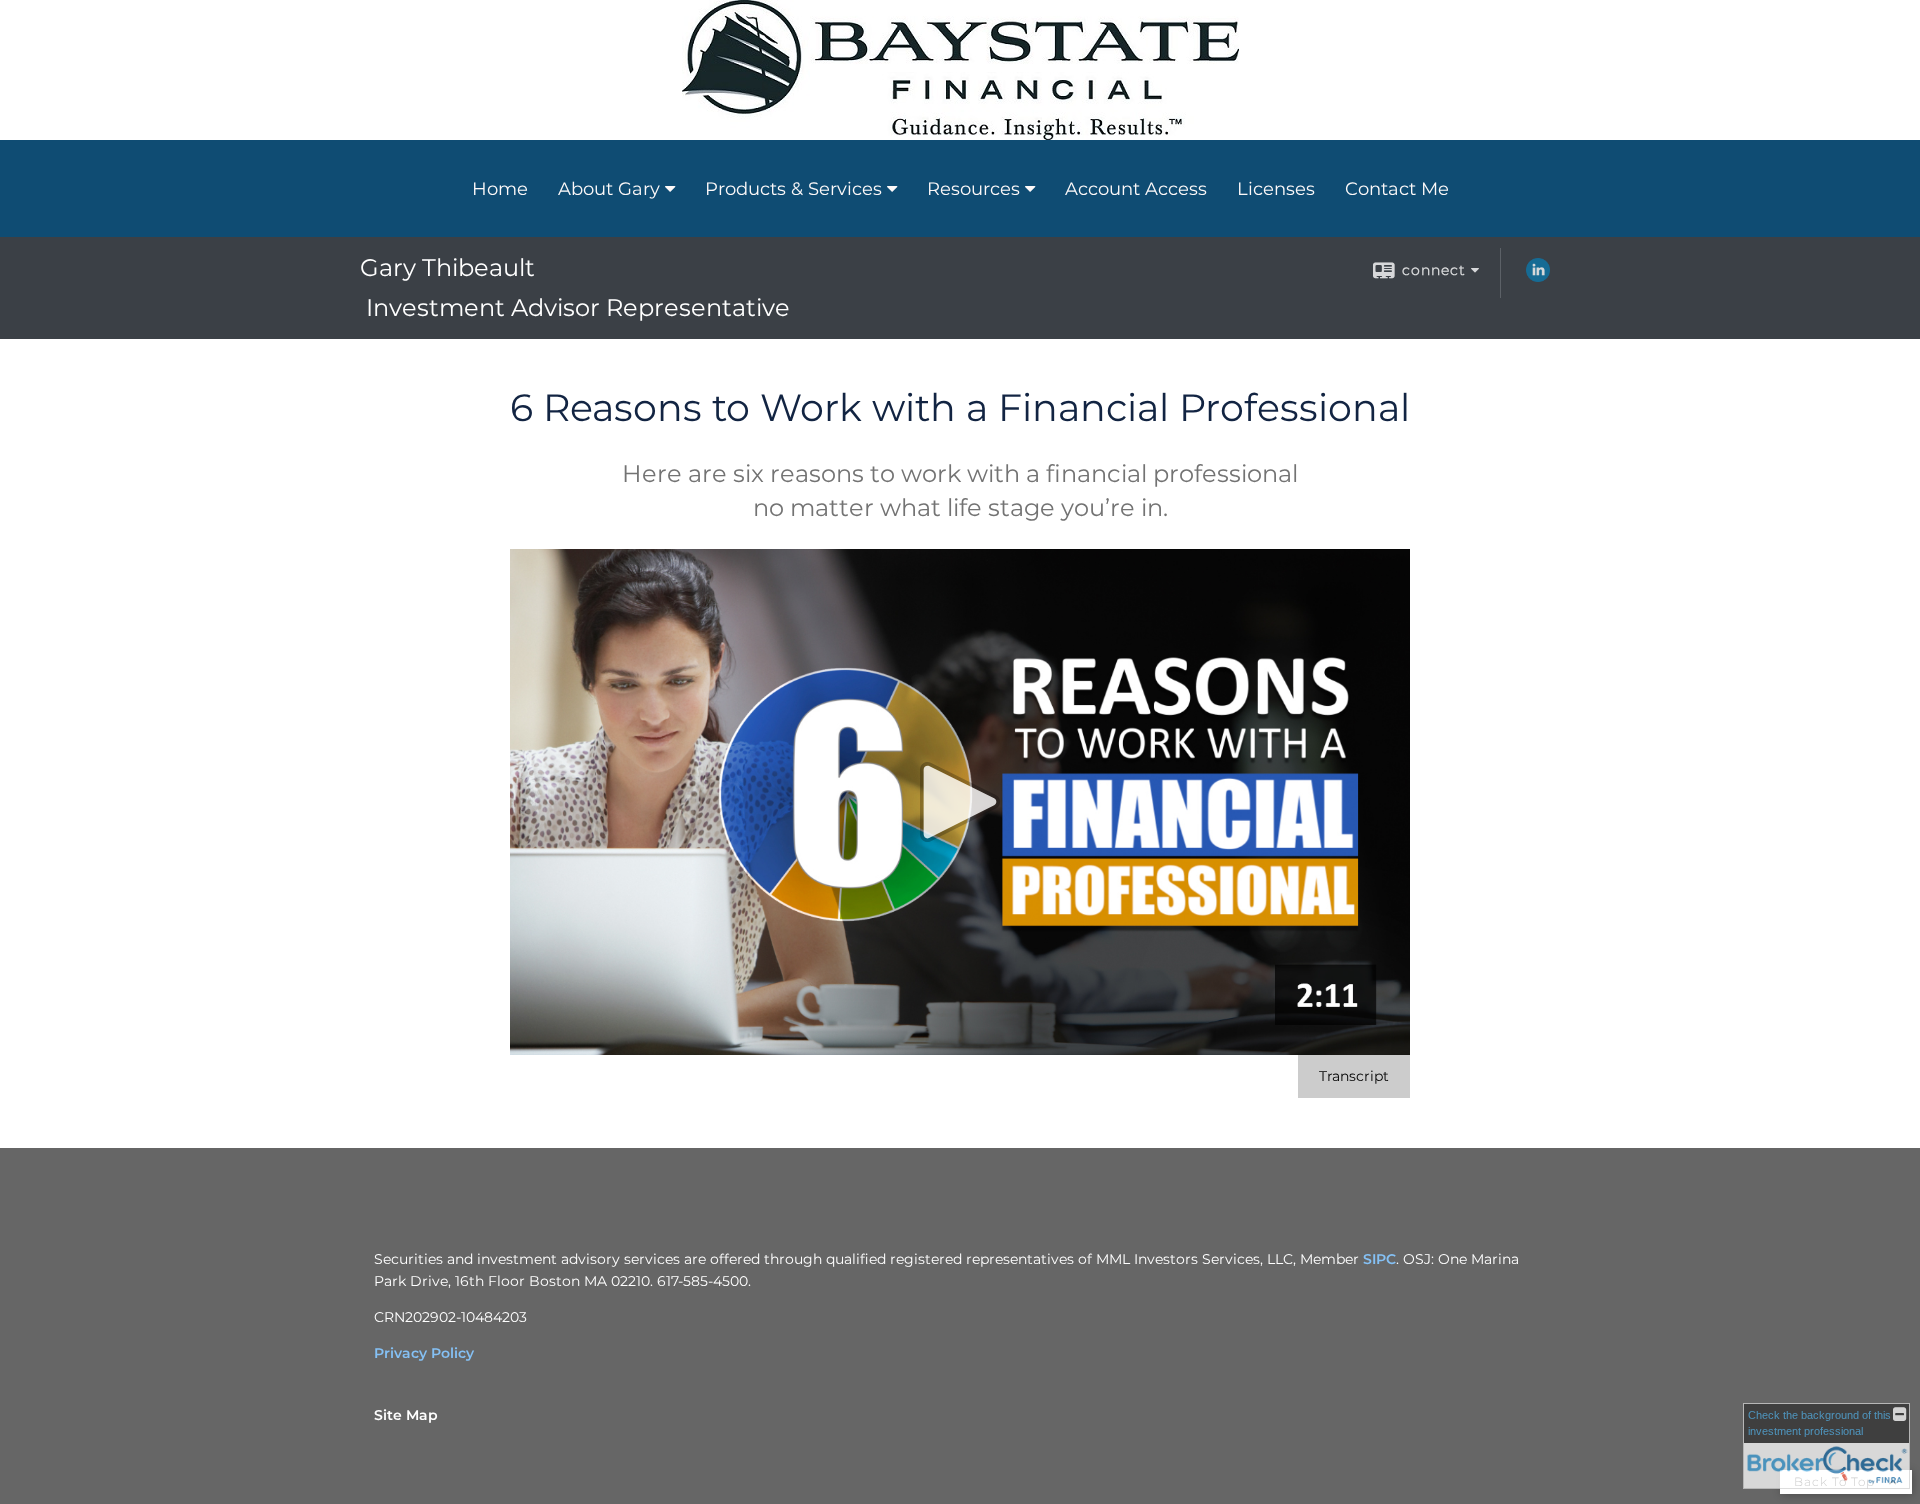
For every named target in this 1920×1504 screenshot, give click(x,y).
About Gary (609, 189)
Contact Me (1397, 189)
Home (500, 189)
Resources (973, 189)
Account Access (1136, 189)
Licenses (1276, 189)
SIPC (1379, 1259)
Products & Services (793, 189)
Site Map (406, 1415)
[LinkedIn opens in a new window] (1538, 277)
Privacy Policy (424, 1353)
